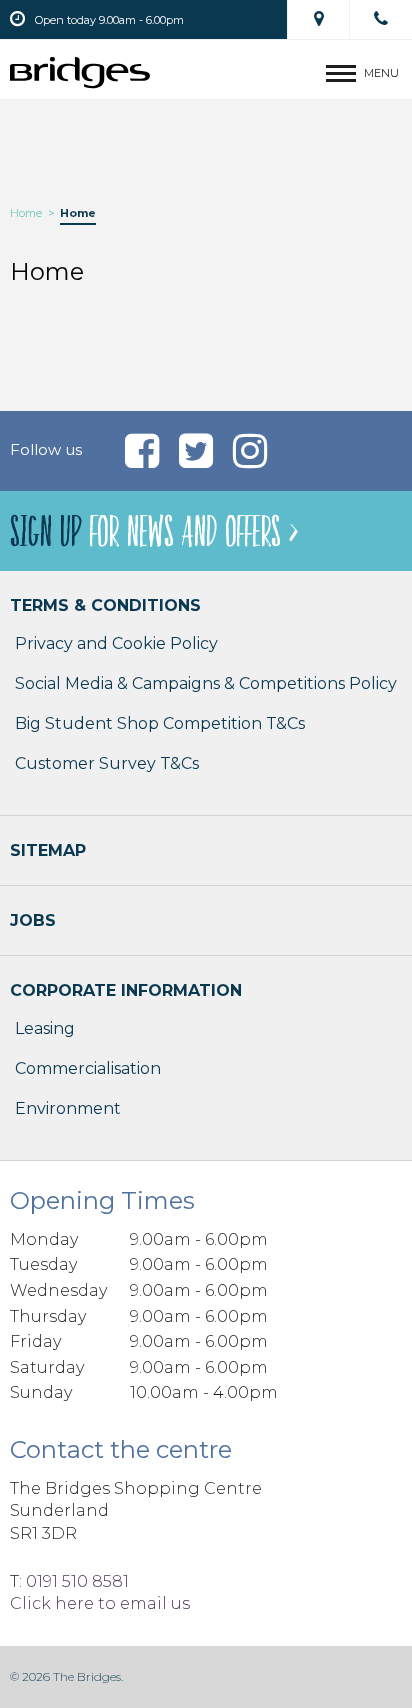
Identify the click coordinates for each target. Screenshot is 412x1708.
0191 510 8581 (77, 1581)
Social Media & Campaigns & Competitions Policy (206, 683)
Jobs (33, 920)
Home (26, 213)
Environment (68, 1108)
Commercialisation (88, 1068)
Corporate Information (126, 990)
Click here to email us (100, 1603)
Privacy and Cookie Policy (116, 643)
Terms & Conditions (105, 605)
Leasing (45, 1028)
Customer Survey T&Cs (107, 763)
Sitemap (48, 850)
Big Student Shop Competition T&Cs (160, 723)
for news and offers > (154, 532)
